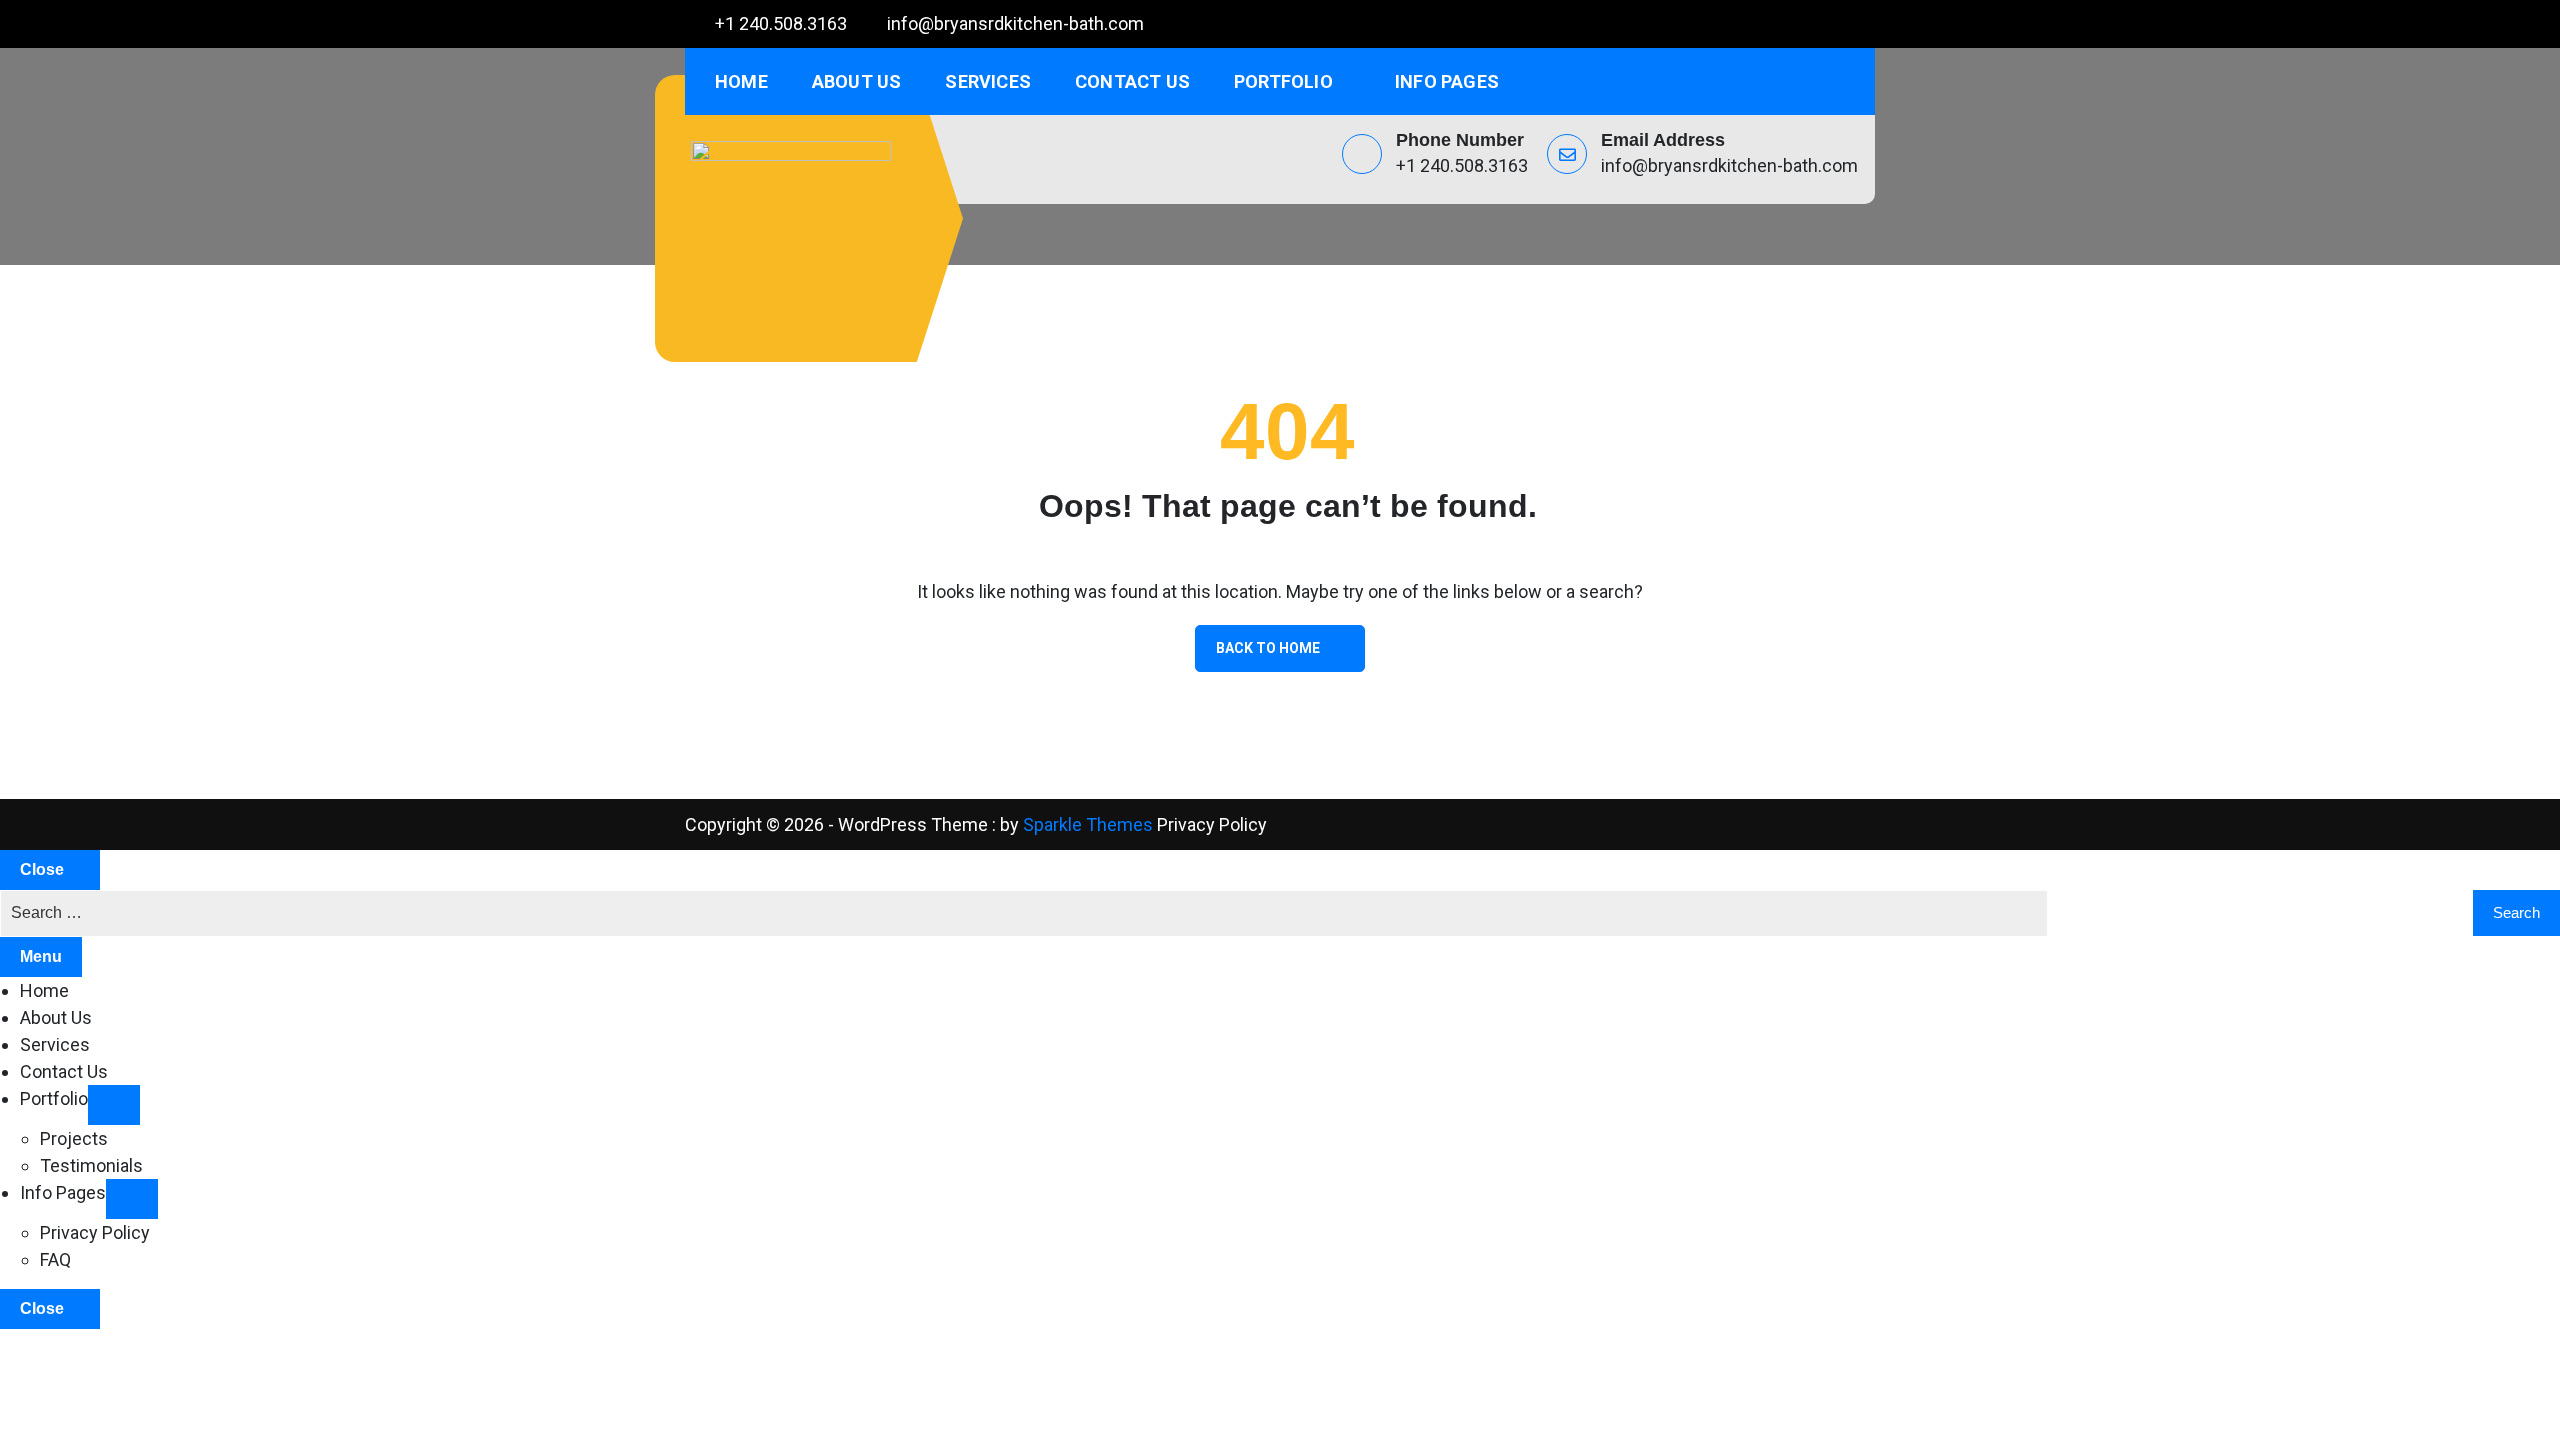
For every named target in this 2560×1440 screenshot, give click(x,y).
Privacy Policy (1212, 824)
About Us (857, 81)
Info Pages (1447, 81)
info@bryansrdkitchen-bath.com (1015, 23)
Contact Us (1132, 81)
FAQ (55, 1259)
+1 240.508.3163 (781, 23)
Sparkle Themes (1088, 824)
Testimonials (91, 1165)
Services (988, 81)
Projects (74, 1138)
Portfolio (1283, 81)
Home (741, 81)
